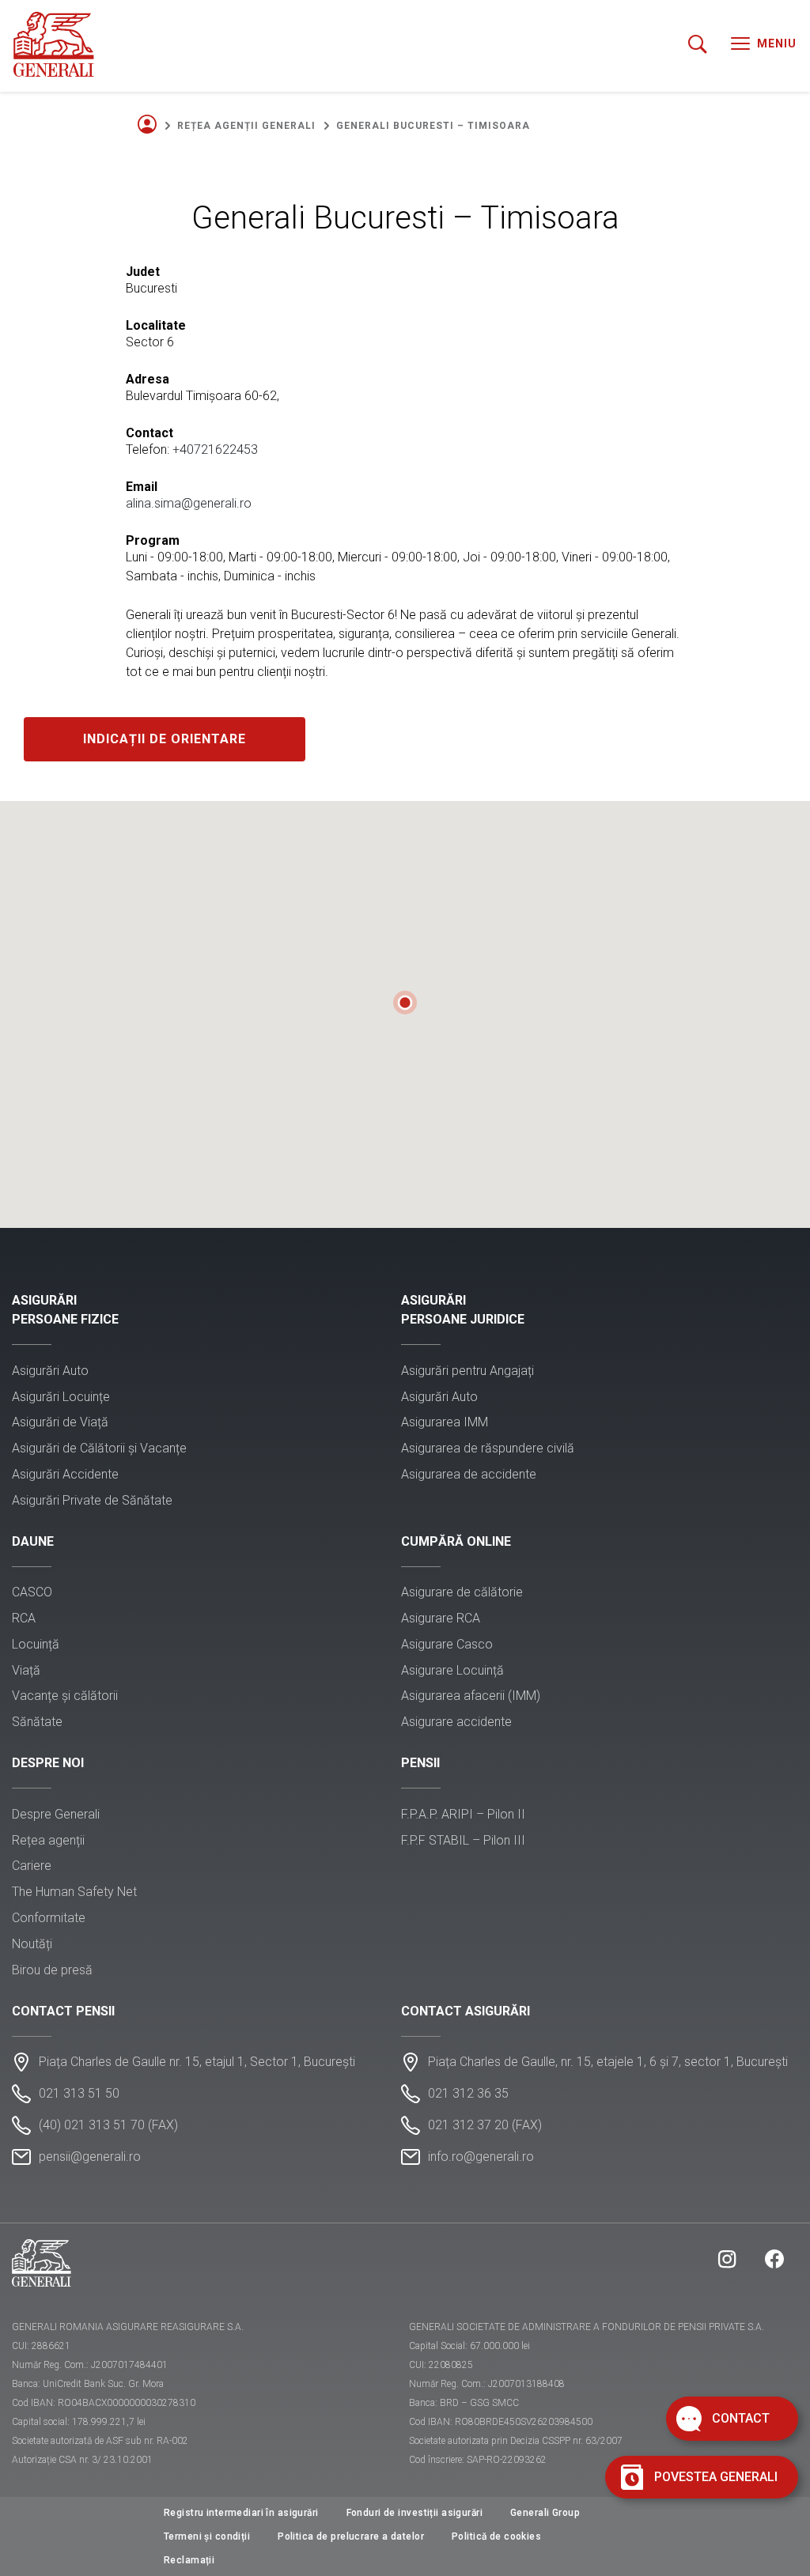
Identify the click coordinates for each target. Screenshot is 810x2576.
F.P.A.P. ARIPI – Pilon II (463, 1814)
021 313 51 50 (79, 2093)
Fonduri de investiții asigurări (414, 2513)
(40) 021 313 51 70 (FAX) (108, 2125)
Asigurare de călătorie (462, 1592)
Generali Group (545, 2513)
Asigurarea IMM (445, 1422)
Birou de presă (52, 1970)
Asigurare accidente (456, 1722)
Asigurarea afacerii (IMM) (471, 1696)
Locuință (36, 1644)
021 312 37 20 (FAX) (485, 2125)
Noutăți (32, 1944)
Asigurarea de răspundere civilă (488, 1448)
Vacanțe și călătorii (65, 1696)
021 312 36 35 (468, 2093)
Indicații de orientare (165, 739)
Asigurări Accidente (65, 1474)
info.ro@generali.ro (481, 2157)
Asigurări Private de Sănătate (92, 1500)
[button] (405, 1003)
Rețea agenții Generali (246, 126)
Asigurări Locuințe (61, 1397)
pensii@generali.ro (90, 2157)
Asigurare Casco (447, 1644)
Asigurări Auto (50, 1371)
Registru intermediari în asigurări (241, 2513)
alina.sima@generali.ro (189, 503)
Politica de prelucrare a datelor (351, 2536)
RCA (24, 1618)
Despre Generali (56, 1814)
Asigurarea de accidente (469, 1474)
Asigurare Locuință (452, 1670)
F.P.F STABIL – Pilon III (463, 1840)
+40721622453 (215, 449)
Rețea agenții (48, 1840)
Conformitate (49, 1918)
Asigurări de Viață (60, 1422)
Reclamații (189, 2560)
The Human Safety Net (74, 1892)
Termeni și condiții (207, 2536)
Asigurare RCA (441, 1618)
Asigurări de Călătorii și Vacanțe (99, 1448)
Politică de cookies (496, 2536)
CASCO (32, 1592)
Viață (26, 1670)
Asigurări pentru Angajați (467, 1371)
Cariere (32, 1866)
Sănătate (37, 1722)
